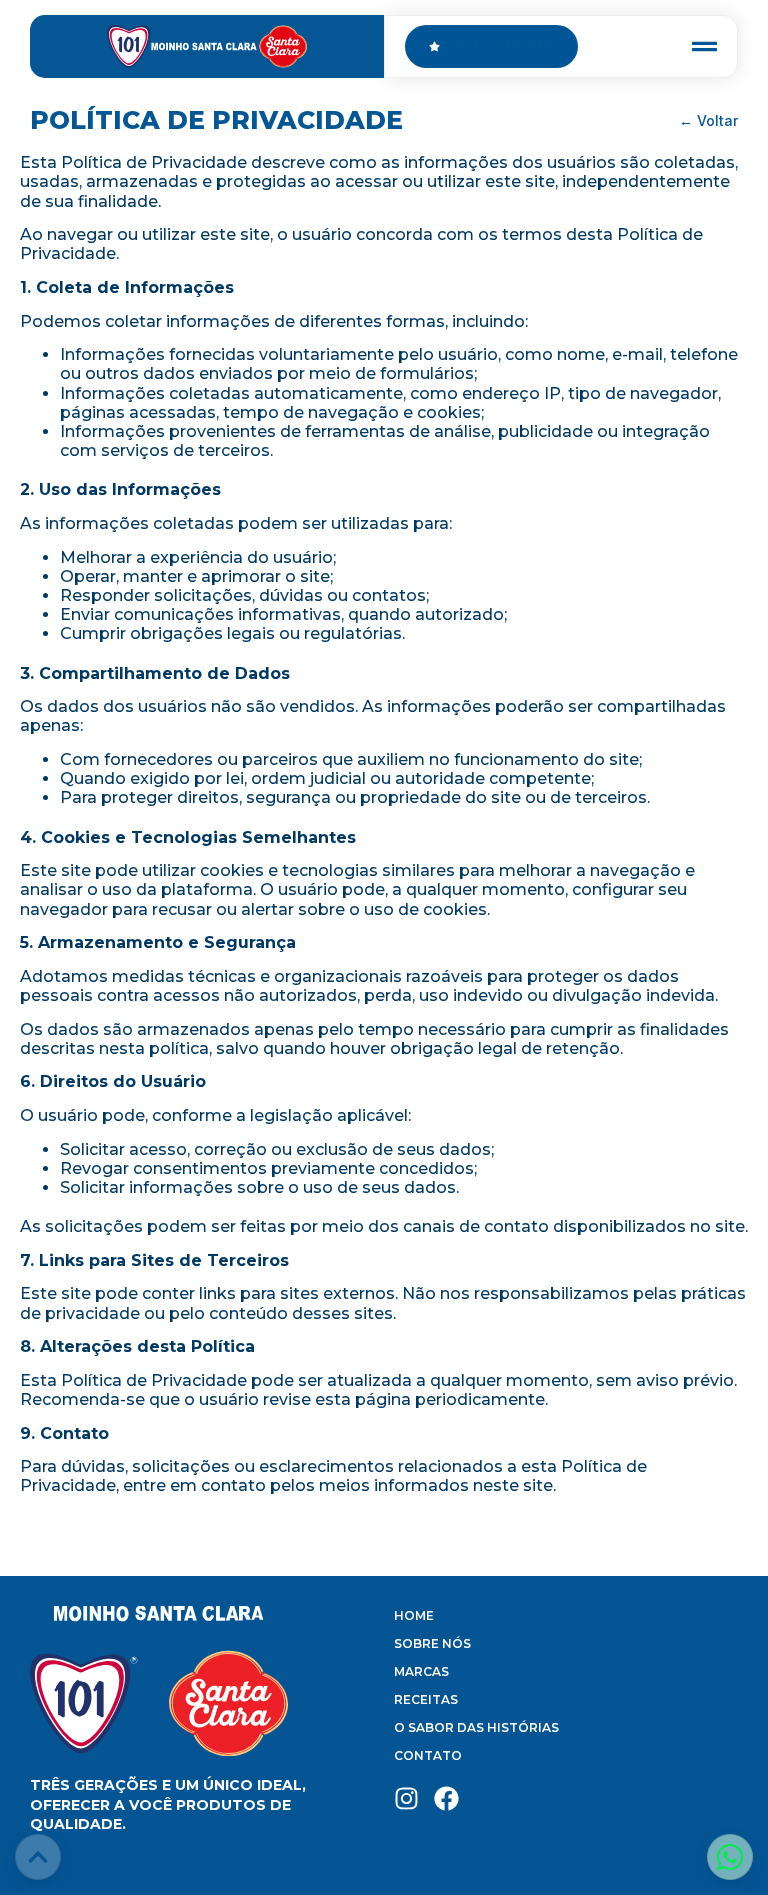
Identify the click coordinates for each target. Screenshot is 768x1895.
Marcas (421, 1671)
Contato (428, 1755)
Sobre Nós (432, 1643)
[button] (704, 46)
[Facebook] (446, 1798)
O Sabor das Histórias (476, 1727)
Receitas (426, 1699)
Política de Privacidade (216, 120)
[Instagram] (406, 1798)
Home (414, 1615)
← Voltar (708, 120)
